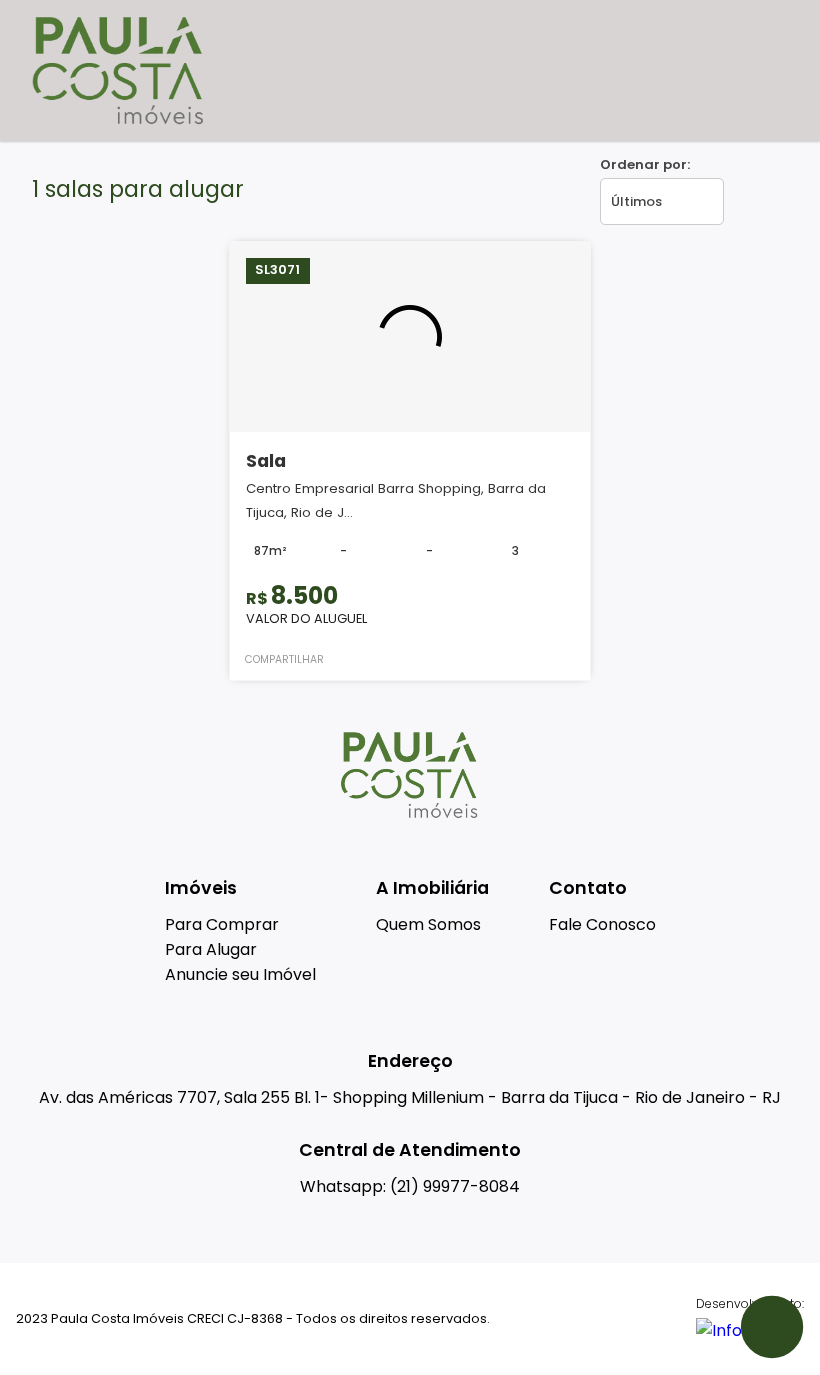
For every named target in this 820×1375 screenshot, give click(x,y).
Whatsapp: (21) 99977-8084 (410, 1186)
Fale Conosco (602, 924)
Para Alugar (211, 949)
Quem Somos (428, 924)
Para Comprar (222, 924)
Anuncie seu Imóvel (240, 974)
